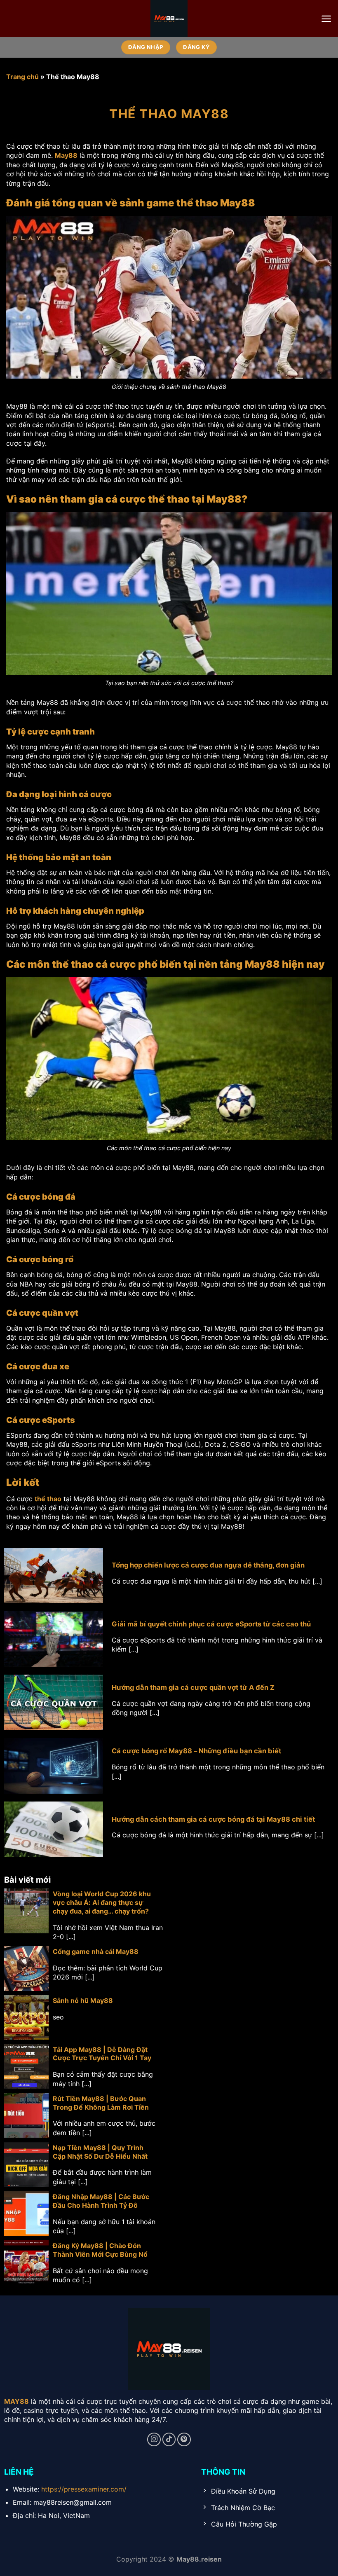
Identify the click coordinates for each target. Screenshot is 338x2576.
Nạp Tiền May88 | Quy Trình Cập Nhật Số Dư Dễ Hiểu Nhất (100, 2152)
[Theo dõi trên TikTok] (169, 2439)
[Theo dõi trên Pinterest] (184, 2439)
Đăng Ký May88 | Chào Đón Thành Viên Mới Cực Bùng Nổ (100, 2250)
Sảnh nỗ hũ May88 (83, 2000)
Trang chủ (22, 77)
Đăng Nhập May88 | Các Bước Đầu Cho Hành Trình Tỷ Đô (101, 2201)
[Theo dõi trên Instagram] (154, 2439)
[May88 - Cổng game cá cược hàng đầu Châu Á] (169, 19)
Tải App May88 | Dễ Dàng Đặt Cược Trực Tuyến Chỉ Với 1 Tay (102, 2054)
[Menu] (326, 19)
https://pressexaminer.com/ (84, 2489)
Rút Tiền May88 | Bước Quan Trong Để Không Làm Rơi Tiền (101, 2103)
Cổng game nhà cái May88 (96, 1951)
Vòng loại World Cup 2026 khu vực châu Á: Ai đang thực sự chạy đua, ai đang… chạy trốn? (102, 1902)
